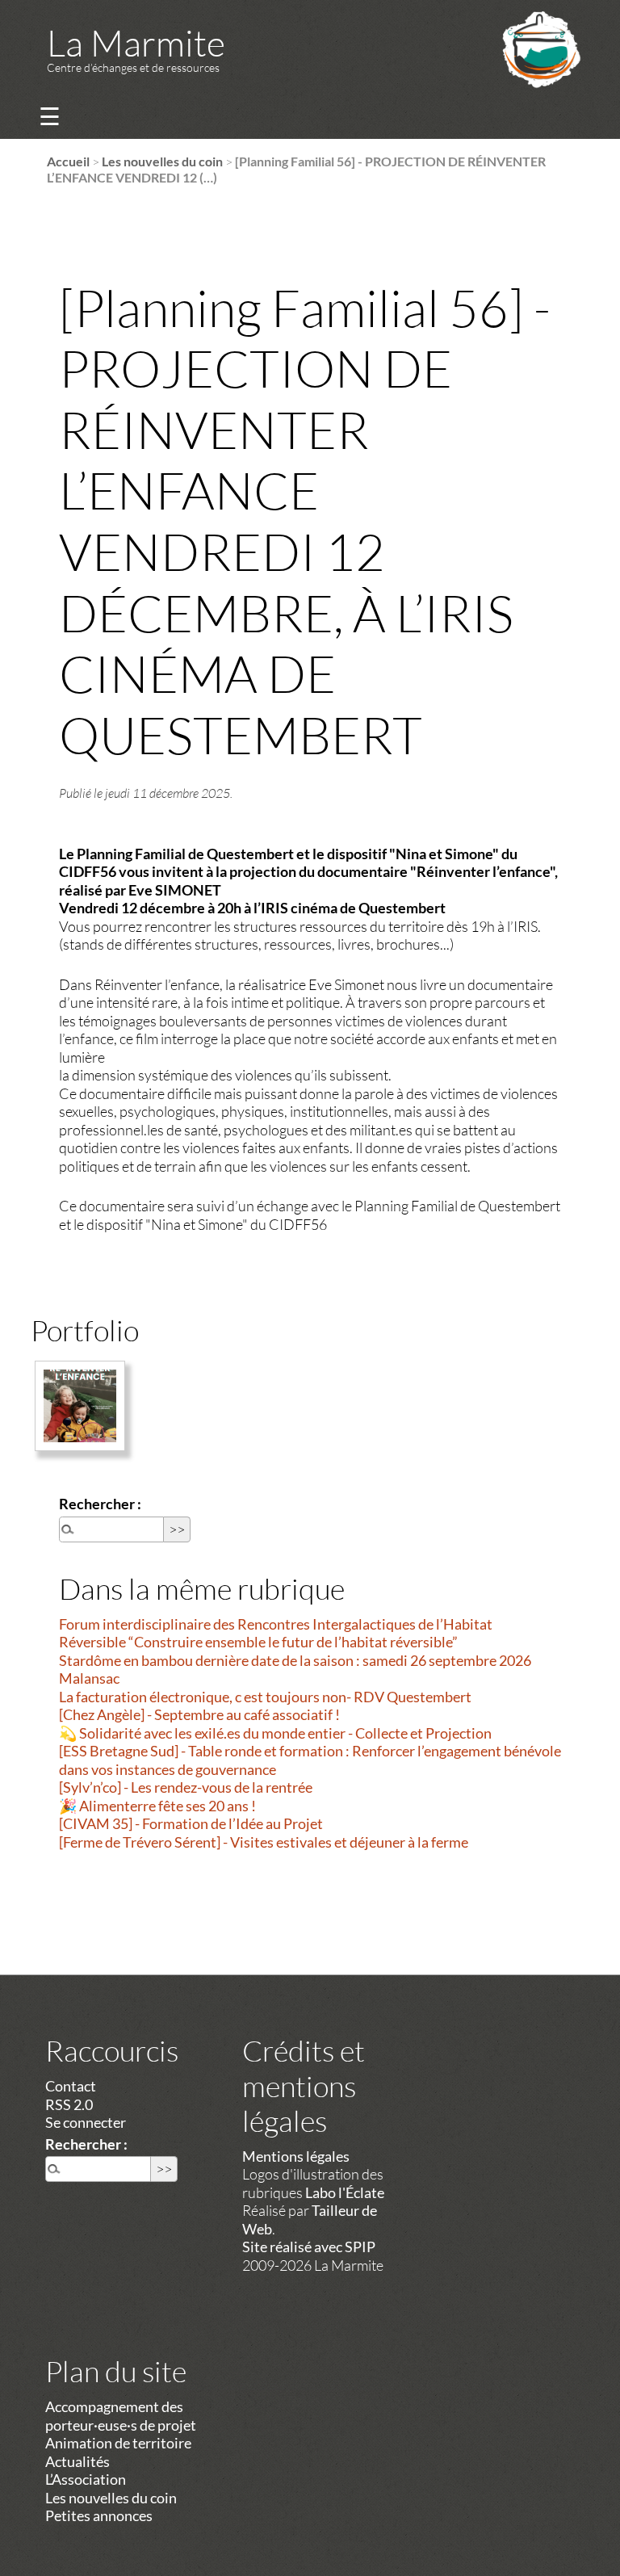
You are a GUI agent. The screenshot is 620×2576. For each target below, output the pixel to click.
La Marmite (136, 42)
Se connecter (86, 2122)
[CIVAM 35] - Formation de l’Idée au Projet (191, 1823)
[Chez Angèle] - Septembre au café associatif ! (199, 1714)
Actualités (77, 2461)
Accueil (68, 161)
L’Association (86, 2479)
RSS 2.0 (69, 2104)
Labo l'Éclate (345, 2192)
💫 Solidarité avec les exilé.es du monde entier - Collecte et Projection (275, 1733)
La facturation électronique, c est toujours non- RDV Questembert (265, 1697)
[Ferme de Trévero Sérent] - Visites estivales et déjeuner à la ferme (264, 1842)
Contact (71, 2086)
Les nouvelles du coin (162, 161)
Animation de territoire (118, 2443)
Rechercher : (100, 1504)
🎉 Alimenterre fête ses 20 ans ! (157, 1806)
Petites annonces (99, 2515)
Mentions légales (296, 2156)
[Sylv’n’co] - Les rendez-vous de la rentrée (186, 1787)
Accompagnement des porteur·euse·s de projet (121, 2416)
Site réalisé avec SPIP (309, 2247)
